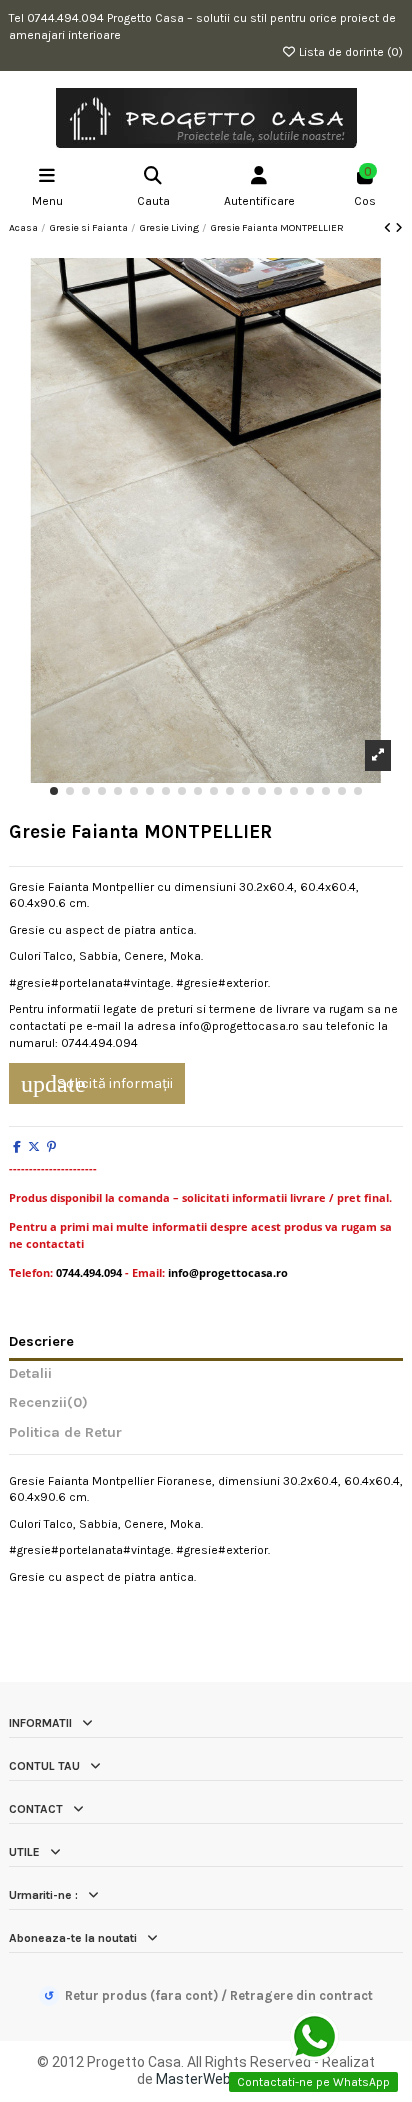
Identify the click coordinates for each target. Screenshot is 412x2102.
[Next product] (399, 228)
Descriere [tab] (41, 1342)
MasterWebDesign (215, 2079)
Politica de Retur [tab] (65, 1433)
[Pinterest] (51, 1147)
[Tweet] (34, 1147)
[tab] (206, 1407)
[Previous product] (389, 228)
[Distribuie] (17, 1147)
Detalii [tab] (30, 1374)
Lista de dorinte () (349, 52)
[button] (54, 791)
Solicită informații (97, 1084)
